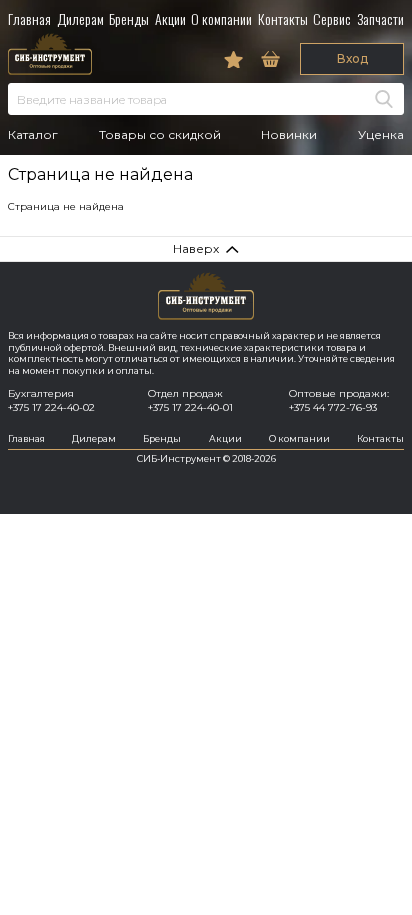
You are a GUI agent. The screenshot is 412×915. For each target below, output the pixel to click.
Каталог (33, 135)
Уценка (381, 135)
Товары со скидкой (160, 135)
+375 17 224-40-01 (190, 407)
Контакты (283, 18)
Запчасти (380, 18)
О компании (221, 18)
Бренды (129, 18)
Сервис (332, 18)
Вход (352, 58)
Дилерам (80, 18)
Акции (170, 18)
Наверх (196, 248)
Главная (29, 18)
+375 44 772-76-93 (333, 407)
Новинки (289, 135)
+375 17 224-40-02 (51, 407)
